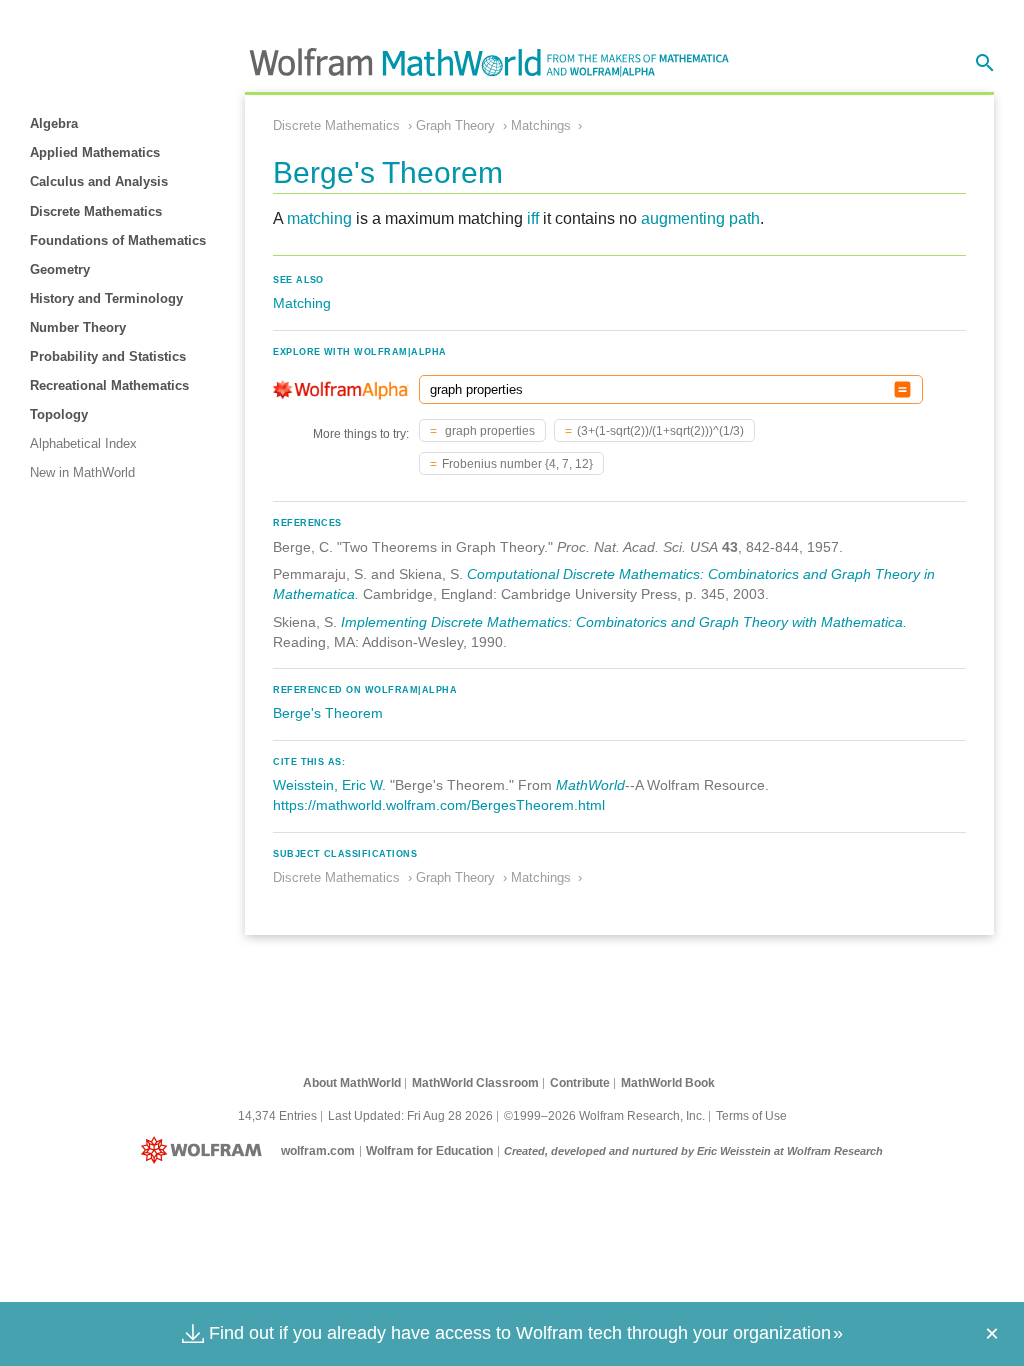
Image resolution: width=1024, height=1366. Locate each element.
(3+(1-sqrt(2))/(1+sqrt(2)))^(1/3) (660, 431)
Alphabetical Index (83, 443)
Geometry (60, 269)
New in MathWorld (82, 472)
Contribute (580, 1083)
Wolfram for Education (429, 1151)
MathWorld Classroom (475, 1083)
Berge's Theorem (328, 713)
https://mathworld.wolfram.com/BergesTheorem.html (439, 805)
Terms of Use (751, 1116)
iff (533, 218)
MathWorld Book (668, 1083)
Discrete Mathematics (96, 211)
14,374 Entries (277, 1116)
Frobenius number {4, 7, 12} (517, 464)
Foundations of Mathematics (118, 240)
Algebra (54, 123)
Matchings (541, 125)
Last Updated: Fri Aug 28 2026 (410, 1116)
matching (319, 218)
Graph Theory (455, 125)
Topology (59, 414)
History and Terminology (106, 298)
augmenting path (700, 218)
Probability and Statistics (108, 356)
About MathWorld (352, 1083)
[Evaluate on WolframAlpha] (902, 389)
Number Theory (78, 327)
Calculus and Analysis (99, 181)
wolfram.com (318, 1151)
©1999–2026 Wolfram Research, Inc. (604, 1116)
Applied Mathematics (95, 152)
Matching (302, 303)
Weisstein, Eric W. (329, 785)
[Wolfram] (205, 1151)
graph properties (488, 431)
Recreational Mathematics (109, 385)
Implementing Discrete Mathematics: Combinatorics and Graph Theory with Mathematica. (624, 622)
